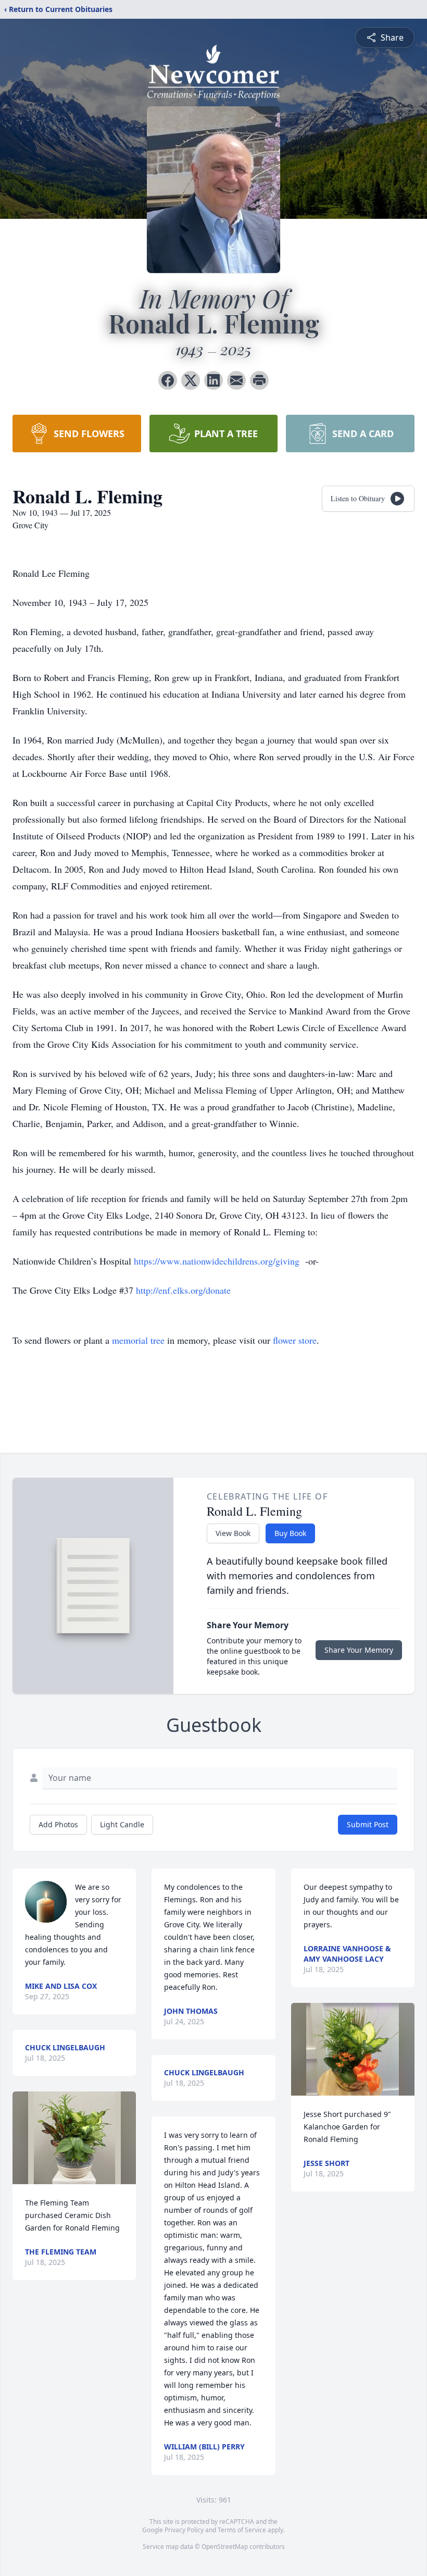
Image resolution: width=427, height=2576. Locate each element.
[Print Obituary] (259, 380)
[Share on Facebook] (168, 380)
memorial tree (138, 1340)
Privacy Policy (184, 2530)
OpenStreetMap (225, 2547)
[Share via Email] (236, 380)
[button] (74, 2138)
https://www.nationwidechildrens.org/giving (217, 1261)
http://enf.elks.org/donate (183, 1290)
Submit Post (368, 1824)
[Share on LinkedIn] (213, 380)
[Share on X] (191, 380)
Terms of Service (242, 2530)
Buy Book (290, 1533)
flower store (295, 1340)
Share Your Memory (359, 1650)
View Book (233, 1533)
